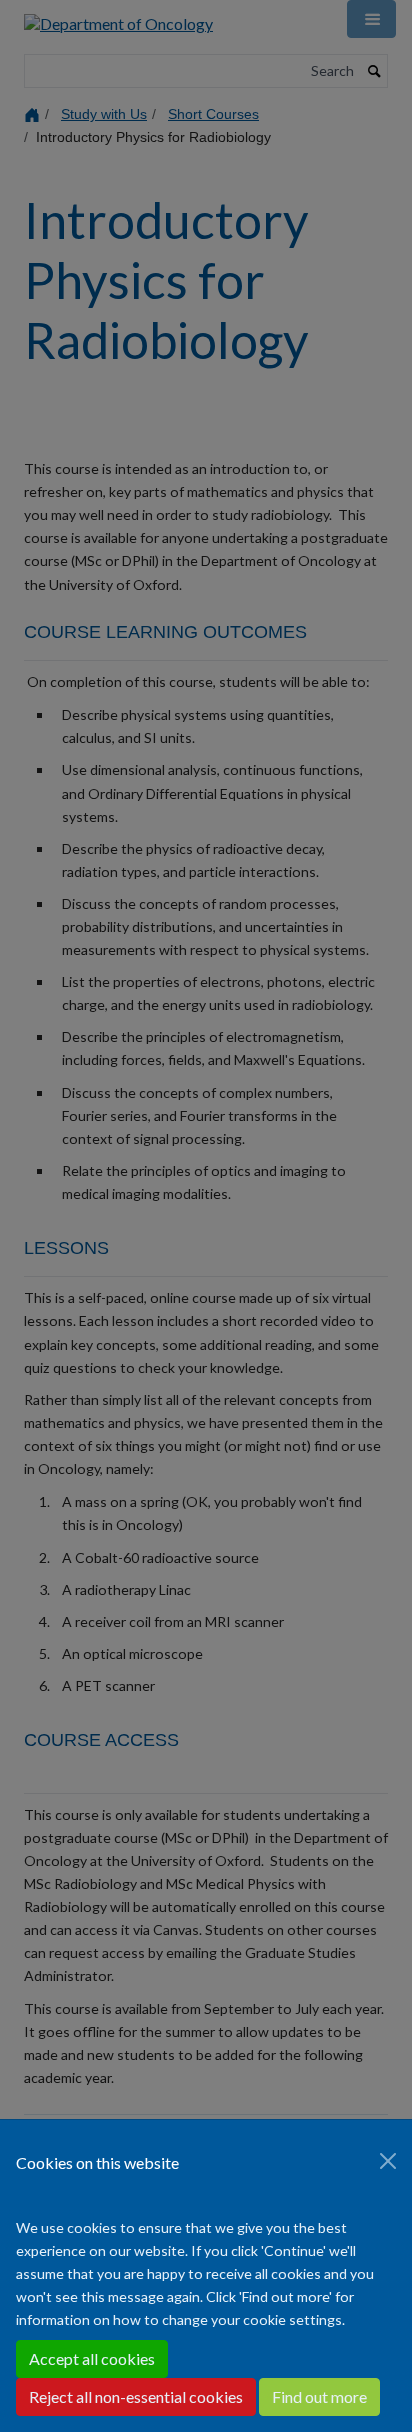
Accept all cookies (92, 2358)
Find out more (319, 2396)
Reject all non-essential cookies (136, 2396)
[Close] (388, 2161)
